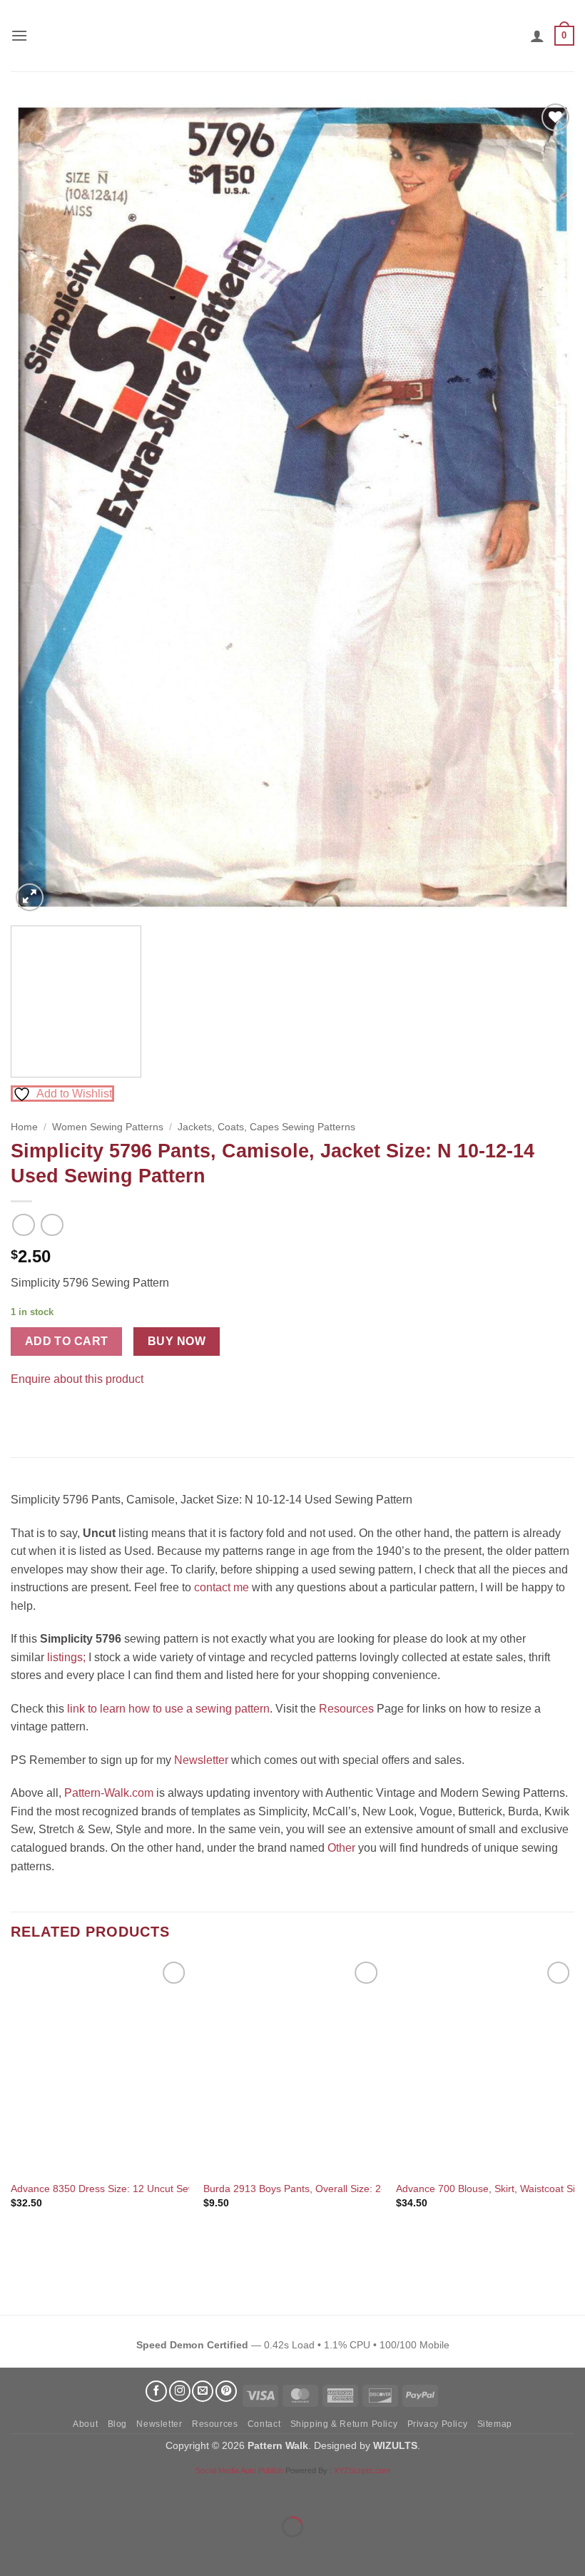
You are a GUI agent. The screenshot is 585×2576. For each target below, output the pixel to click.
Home (24, 1127)
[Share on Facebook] (24, 1415)
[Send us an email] (203, 2391)
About (85, 2424)
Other (341, 1848)
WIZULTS (395, 2445)
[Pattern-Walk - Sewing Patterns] (292, 36)
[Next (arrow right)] (56, 2551)
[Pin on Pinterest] (50, 1415)
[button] (19, 35)
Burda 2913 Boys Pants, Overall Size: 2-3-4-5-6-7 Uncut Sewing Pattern (366, 2189)
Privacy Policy (438, 2424)
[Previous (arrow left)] (14, 2551)
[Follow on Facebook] (156, 2391)
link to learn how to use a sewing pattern (168, 1709)
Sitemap (495, 2424)
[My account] (537, 36)
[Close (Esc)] (139, 2491)
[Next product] (23, 1225)
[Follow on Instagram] (180, 2391)
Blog (117, 2424)
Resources (346, 1709)
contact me (222, 1587)
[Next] (545, 507)
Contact (264, 2424)
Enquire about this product (77, 1379)
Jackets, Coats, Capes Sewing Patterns (266, 1127)
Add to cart (67, 1341)
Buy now (177, 1341)
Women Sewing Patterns (108, 1127)
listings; (66, 1657)
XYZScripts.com (362, 2470)
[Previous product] (52, 1225)
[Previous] (40, 507)
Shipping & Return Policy (344, 2424)
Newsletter (201, 1760)
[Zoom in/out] (14, 2491)
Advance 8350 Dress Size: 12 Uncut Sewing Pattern (128, 2189)
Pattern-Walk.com (109, 1793)
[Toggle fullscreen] (56, 2491)
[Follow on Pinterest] (226, 2391)
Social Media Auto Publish (239, 2470)
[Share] (97, 2491)
